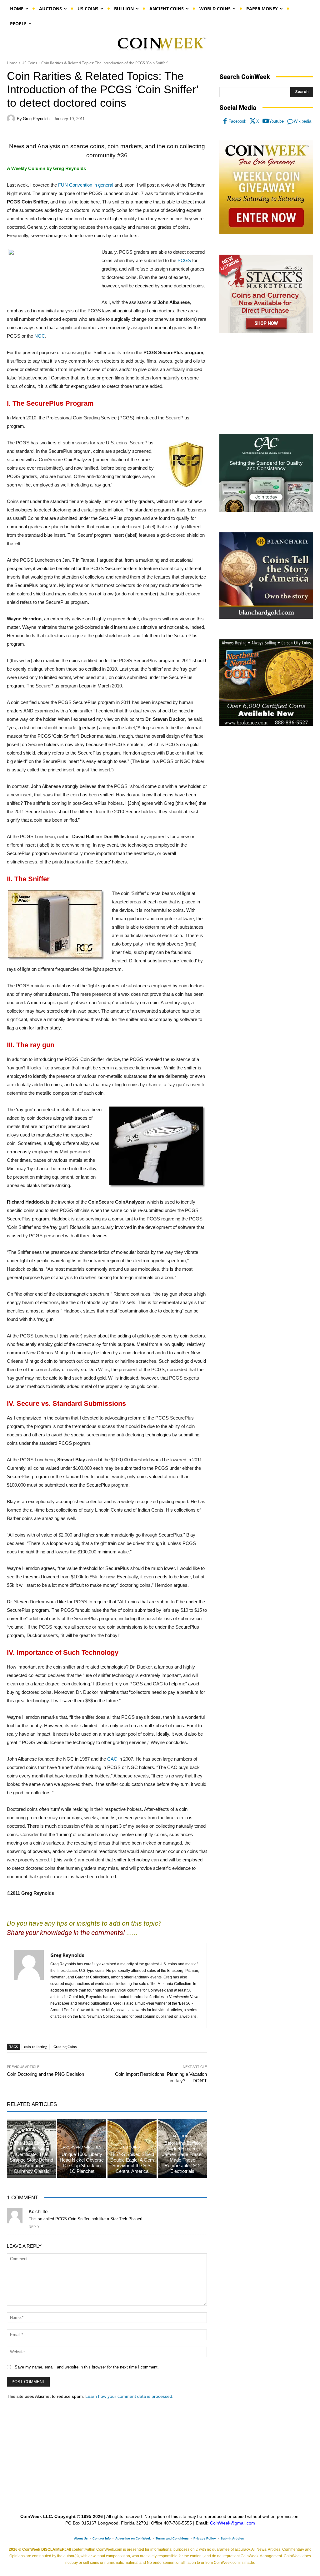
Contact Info (102, 2538)
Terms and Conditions (172, 2538)
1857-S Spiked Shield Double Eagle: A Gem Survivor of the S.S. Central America (132, 2163)
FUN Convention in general (86, 185)
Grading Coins (65, 2047)
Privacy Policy (205, 2538)
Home (12, 63)
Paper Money (31, 2136)
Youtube (276, 121)
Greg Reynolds (36, 119)
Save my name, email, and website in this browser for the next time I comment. (87, 2367)
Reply (34, 2227)
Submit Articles (232, 2538)
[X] (253, 121)
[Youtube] (266, 121)
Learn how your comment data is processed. (129, 2396)
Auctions (182, 2136)
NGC (40, 336)
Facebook (237, 121)
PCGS (184, 260)
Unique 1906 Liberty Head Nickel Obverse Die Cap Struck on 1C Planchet (82, 2163)
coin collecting (36, 2047)
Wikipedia (302, 121)
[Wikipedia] (290, 121)
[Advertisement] (266, 384)
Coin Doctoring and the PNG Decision (45, 2074)
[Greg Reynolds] (12, 119)
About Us (81, 2538)
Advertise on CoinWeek (133, 2538)
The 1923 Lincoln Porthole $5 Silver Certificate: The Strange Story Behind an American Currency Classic (31, 2157)
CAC (112, 1759)
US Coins (29, 63)
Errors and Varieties (81, 2147)
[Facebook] (225, 121)
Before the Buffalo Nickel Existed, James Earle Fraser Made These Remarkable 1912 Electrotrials (182, 2157)
